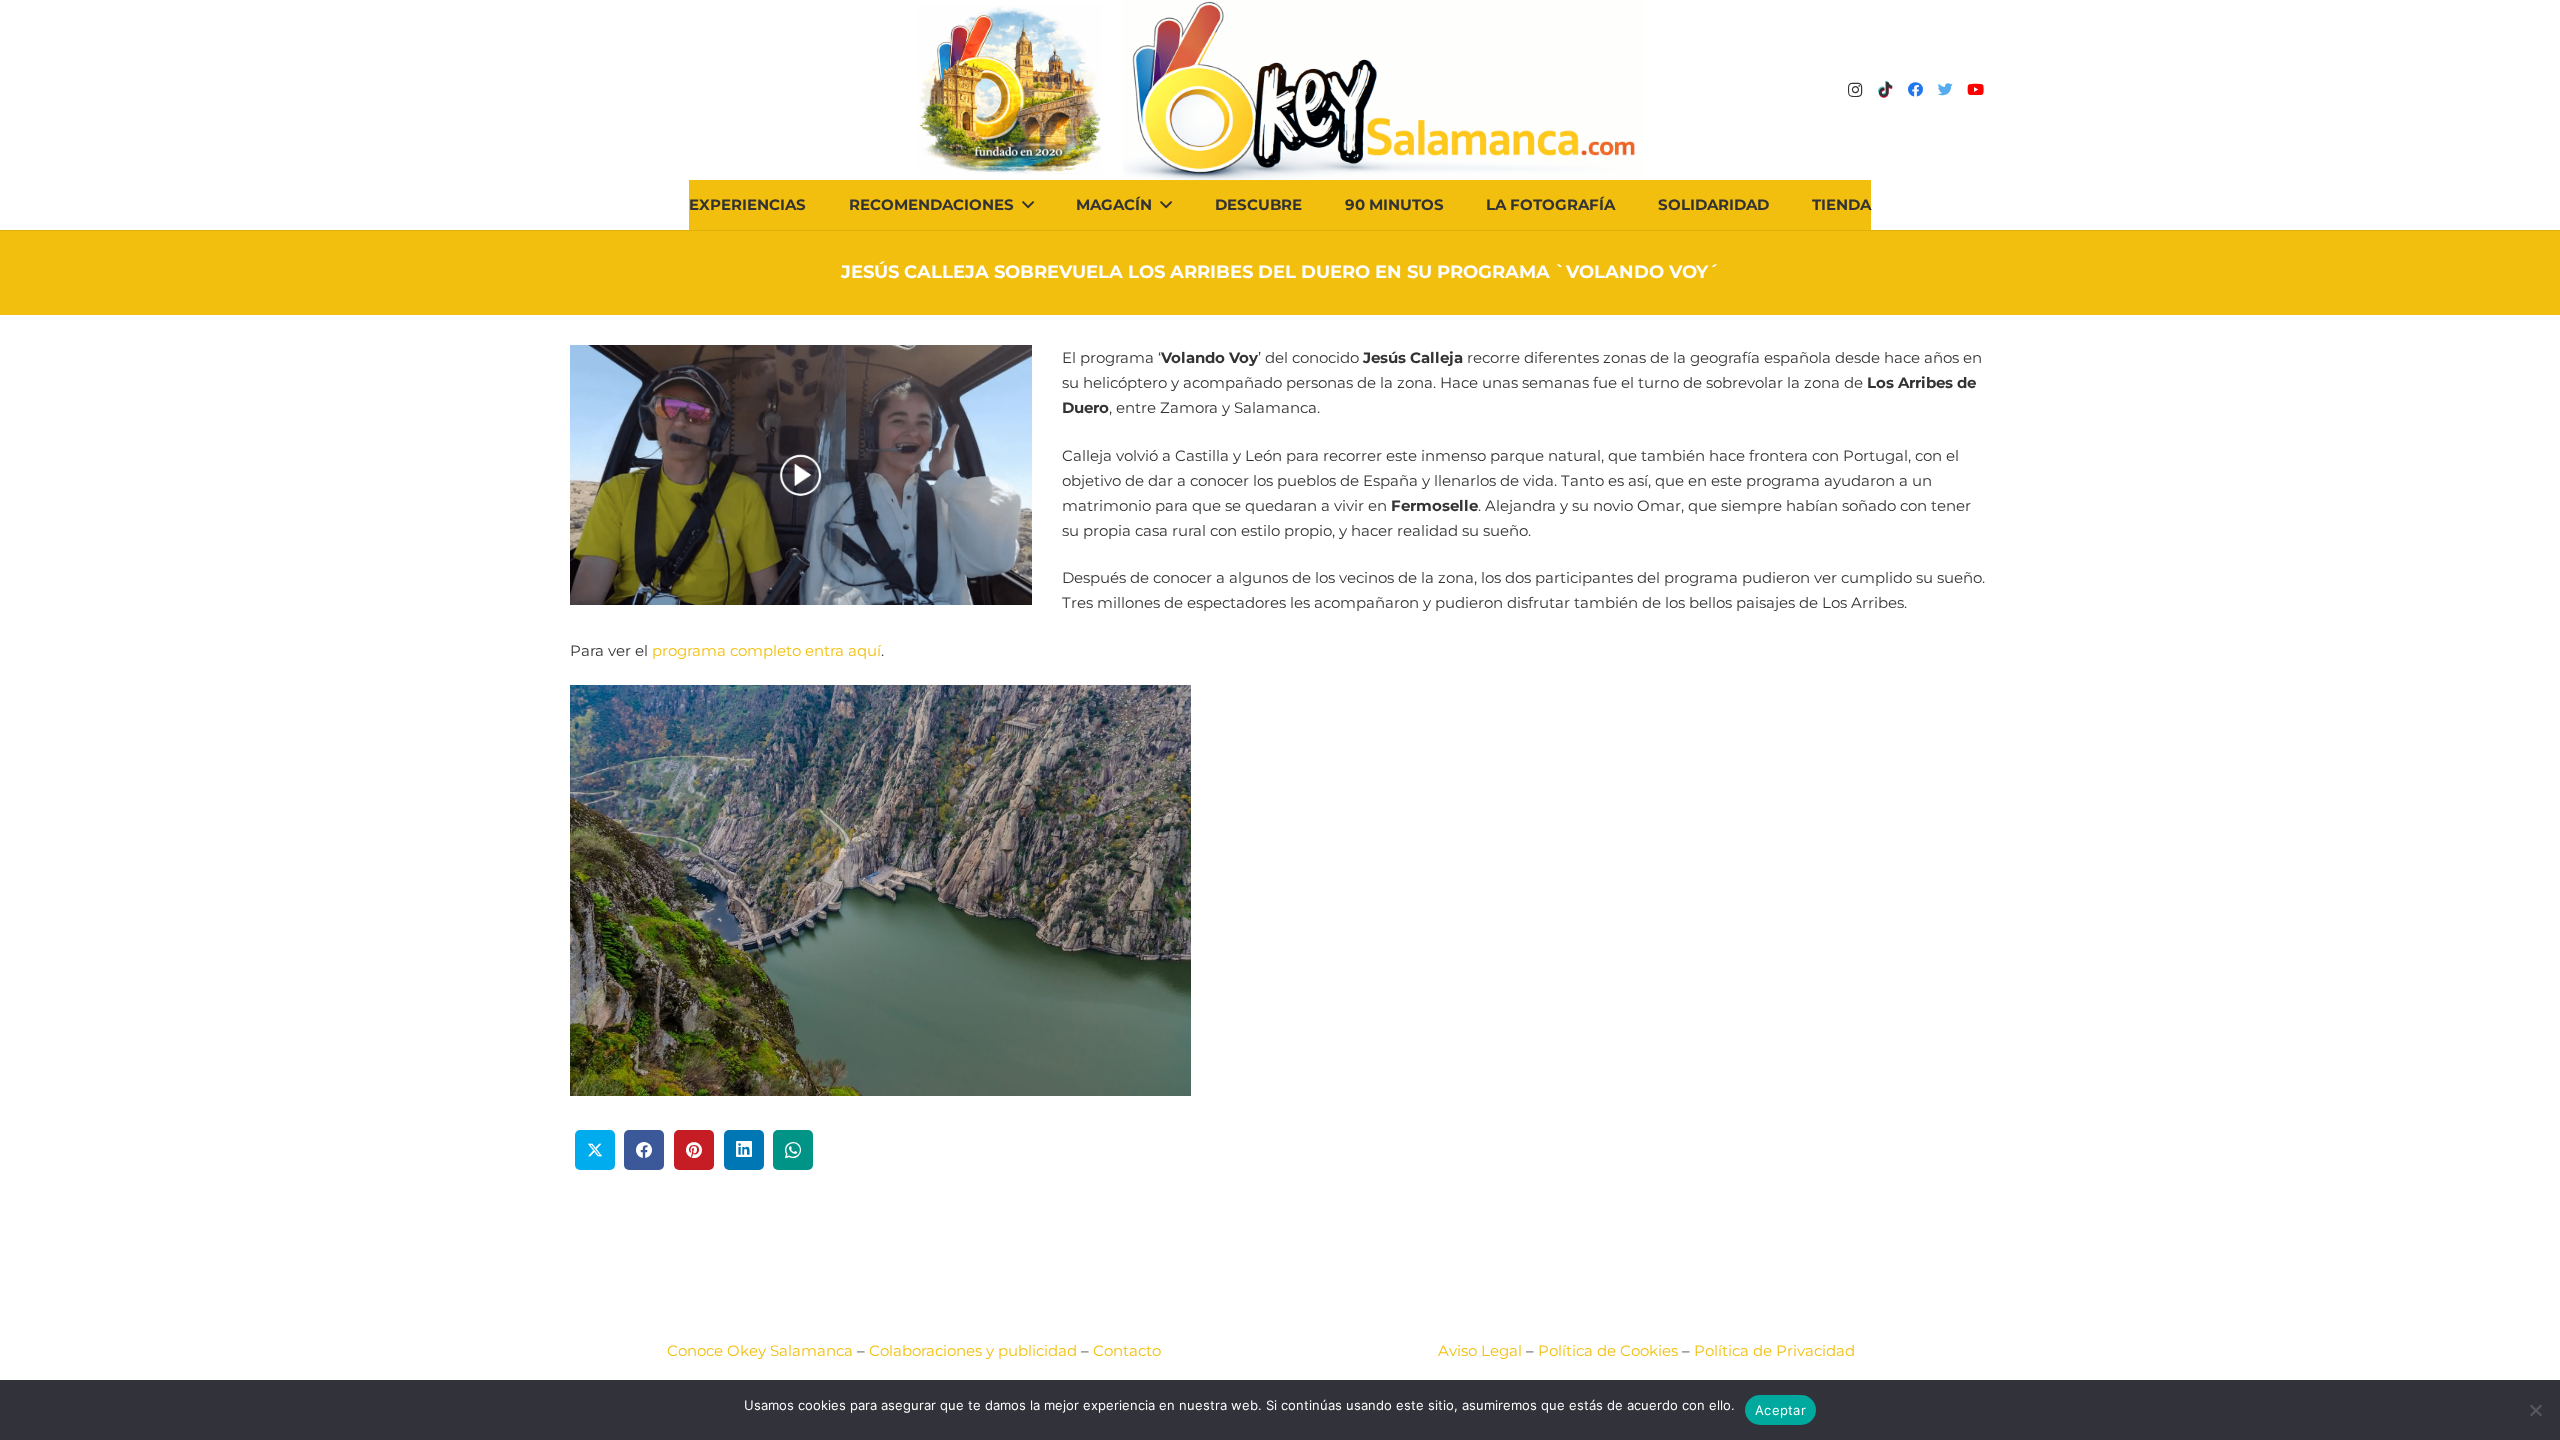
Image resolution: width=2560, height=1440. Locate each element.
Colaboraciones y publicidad (973, 1350)
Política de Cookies (1608, 1350)
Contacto (1127, 1350)
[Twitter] (1945, 90)
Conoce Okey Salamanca (760, 1350)
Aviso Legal (1480, 1350)
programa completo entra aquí (766, 650)
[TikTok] (1885, 90)
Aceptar (1780, 1410)
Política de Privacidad (1774, 1350)
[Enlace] (1382, 90)
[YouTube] (1975, 90)
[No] (2535, 1410)
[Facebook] (1915, 90)
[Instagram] (1855, 90)
